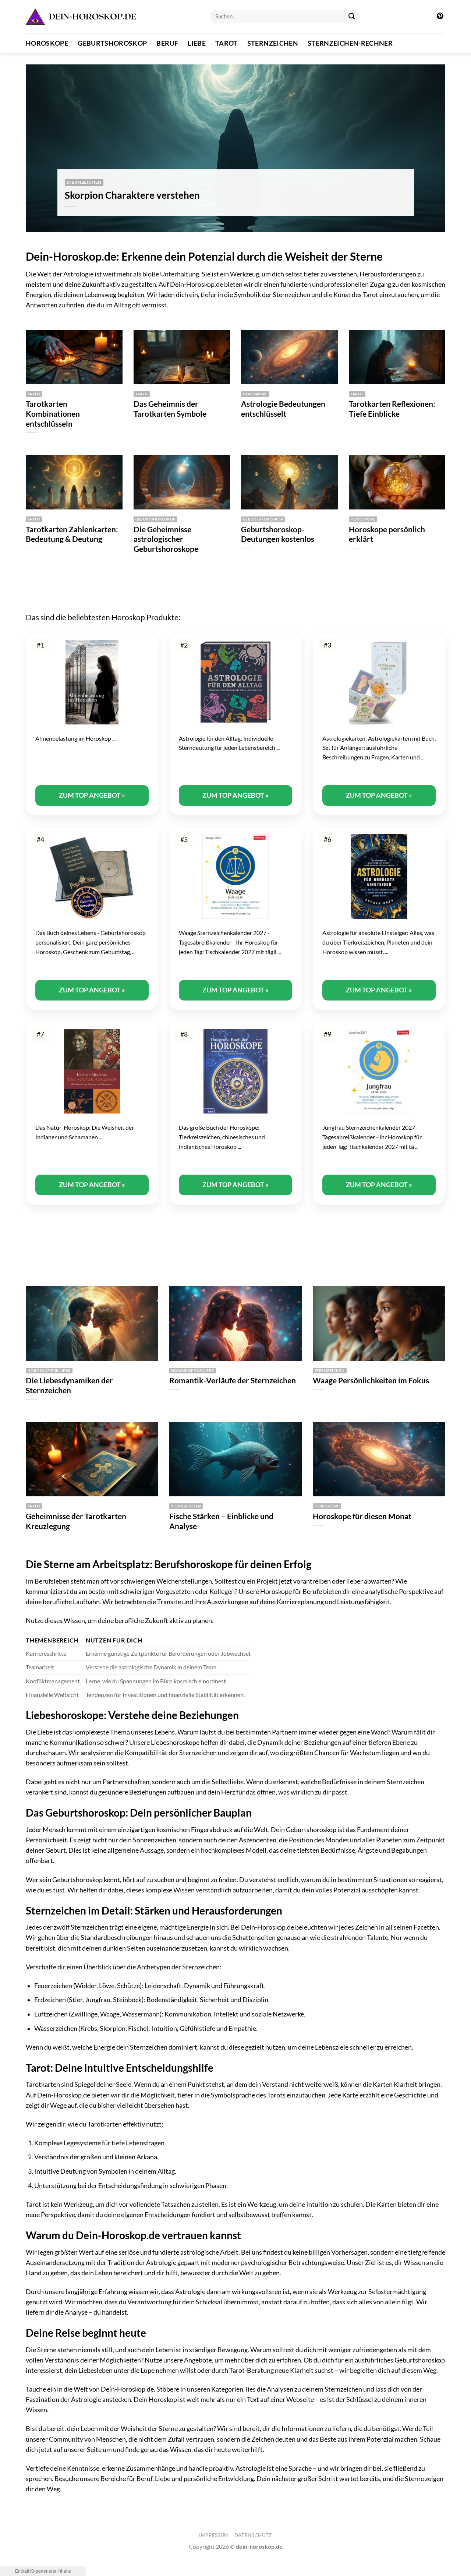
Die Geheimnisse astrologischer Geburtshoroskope (166, 539)
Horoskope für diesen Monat (362, 1516)
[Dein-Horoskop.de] (81, 17)
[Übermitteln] (352, 17)
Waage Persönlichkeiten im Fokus (371, 1380)
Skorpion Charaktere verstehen (132, 195)
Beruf (167, 43)
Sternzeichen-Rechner (350, 43)
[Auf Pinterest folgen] (440, 17)
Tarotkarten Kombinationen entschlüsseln (53, 414)
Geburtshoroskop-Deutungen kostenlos (278, 534)
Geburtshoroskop (112, 43)
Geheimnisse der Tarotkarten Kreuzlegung (76, 1521)
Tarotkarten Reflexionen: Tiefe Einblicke (392, 409)
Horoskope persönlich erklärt (387, 534)
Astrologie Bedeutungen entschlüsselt (283, 409)
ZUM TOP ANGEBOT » (92, 795)
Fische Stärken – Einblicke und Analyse (221, 1521)
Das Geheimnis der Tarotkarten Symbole (170, 409)
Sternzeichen (273, 43)
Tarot (226, 43)
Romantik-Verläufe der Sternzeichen (233, 1380)
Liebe (197, 43)
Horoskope (47, 43)
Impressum (214, 2535)
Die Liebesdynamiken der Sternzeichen (69, 1385)
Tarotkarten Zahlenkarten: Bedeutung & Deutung (72, 534)
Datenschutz (253, 2535)
